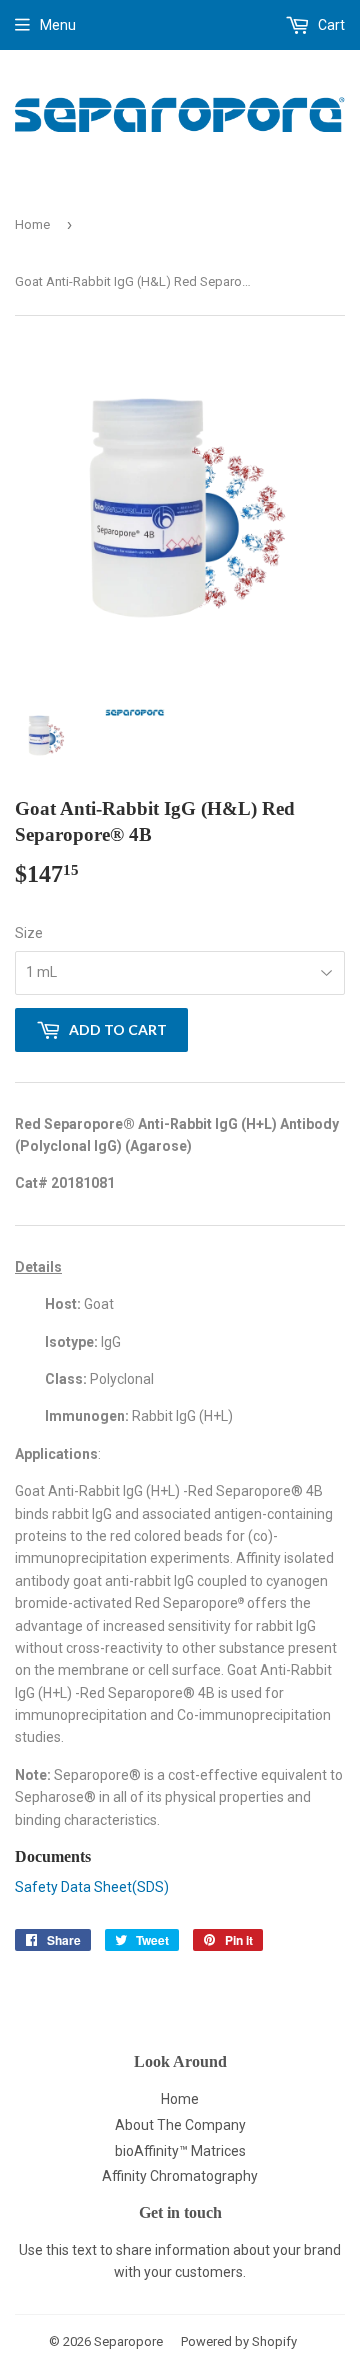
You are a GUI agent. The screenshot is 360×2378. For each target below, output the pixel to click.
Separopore (128, 2341)
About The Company (180, 2125)
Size (29, 933)
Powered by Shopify (239, 2341)
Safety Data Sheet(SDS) (92, 1887)
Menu (58, 25)
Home (32, 224)
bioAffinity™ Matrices (180, 2151)
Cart (330, 25)
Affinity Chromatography (180, 2176)
